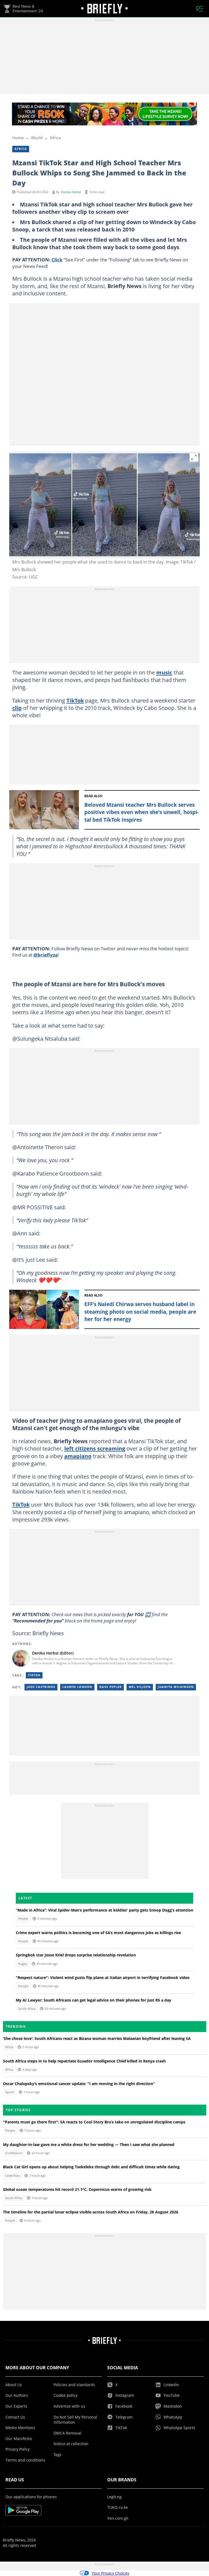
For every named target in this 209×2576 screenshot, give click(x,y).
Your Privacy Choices (110, 2573)
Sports (10, 2092)
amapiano (78, 1456)
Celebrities (13, 2176)
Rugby (23, 1964)
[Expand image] (194, 457)
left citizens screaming (95, 1448)
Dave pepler (110, 1687)
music (164, 672)
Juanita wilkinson (176, 1687)
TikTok (75, 700)
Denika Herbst (71, 192)
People (23, 1919)
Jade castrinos (41, 1687)
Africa (55, 138)
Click (57, 259)
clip (17, 708)
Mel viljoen (140, 1687)
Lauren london (77, 1687)
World (37, 138)
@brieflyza (46, 955)
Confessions (14, 2153)
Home (18, 138)
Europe (23, 1986)
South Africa (27, 2009)
